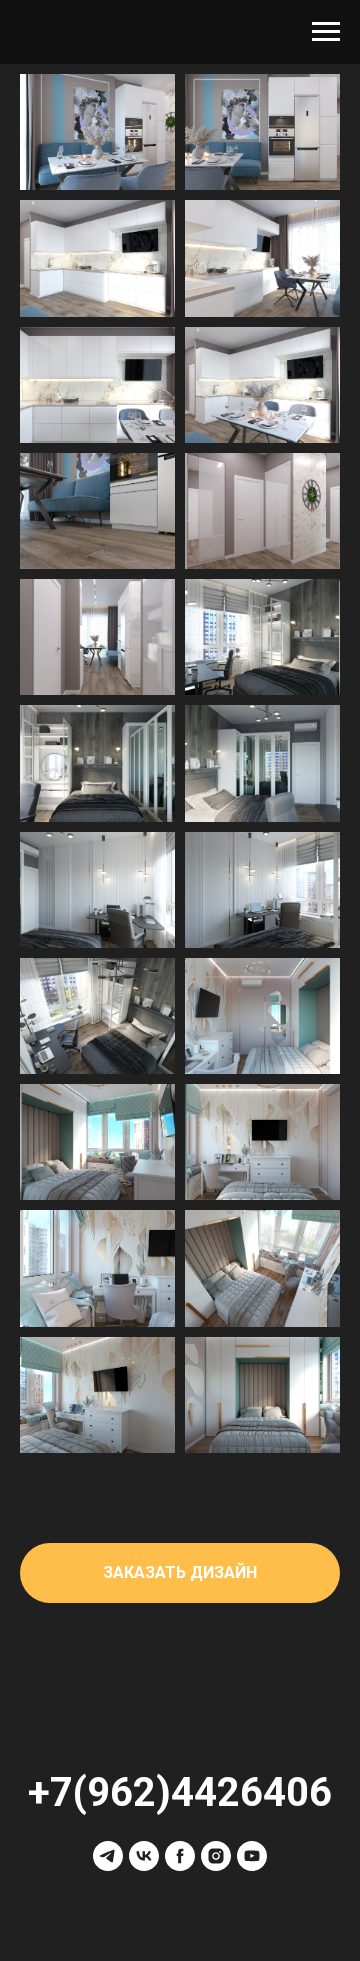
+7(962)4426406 (180, 1792)
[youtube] (252, 1856)
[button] (180, 1573)
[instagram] (216, 1856)
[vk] (144, 1856)
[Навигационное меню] (326, 32)
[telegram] (108, 1856)
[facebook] (180, 1856)
